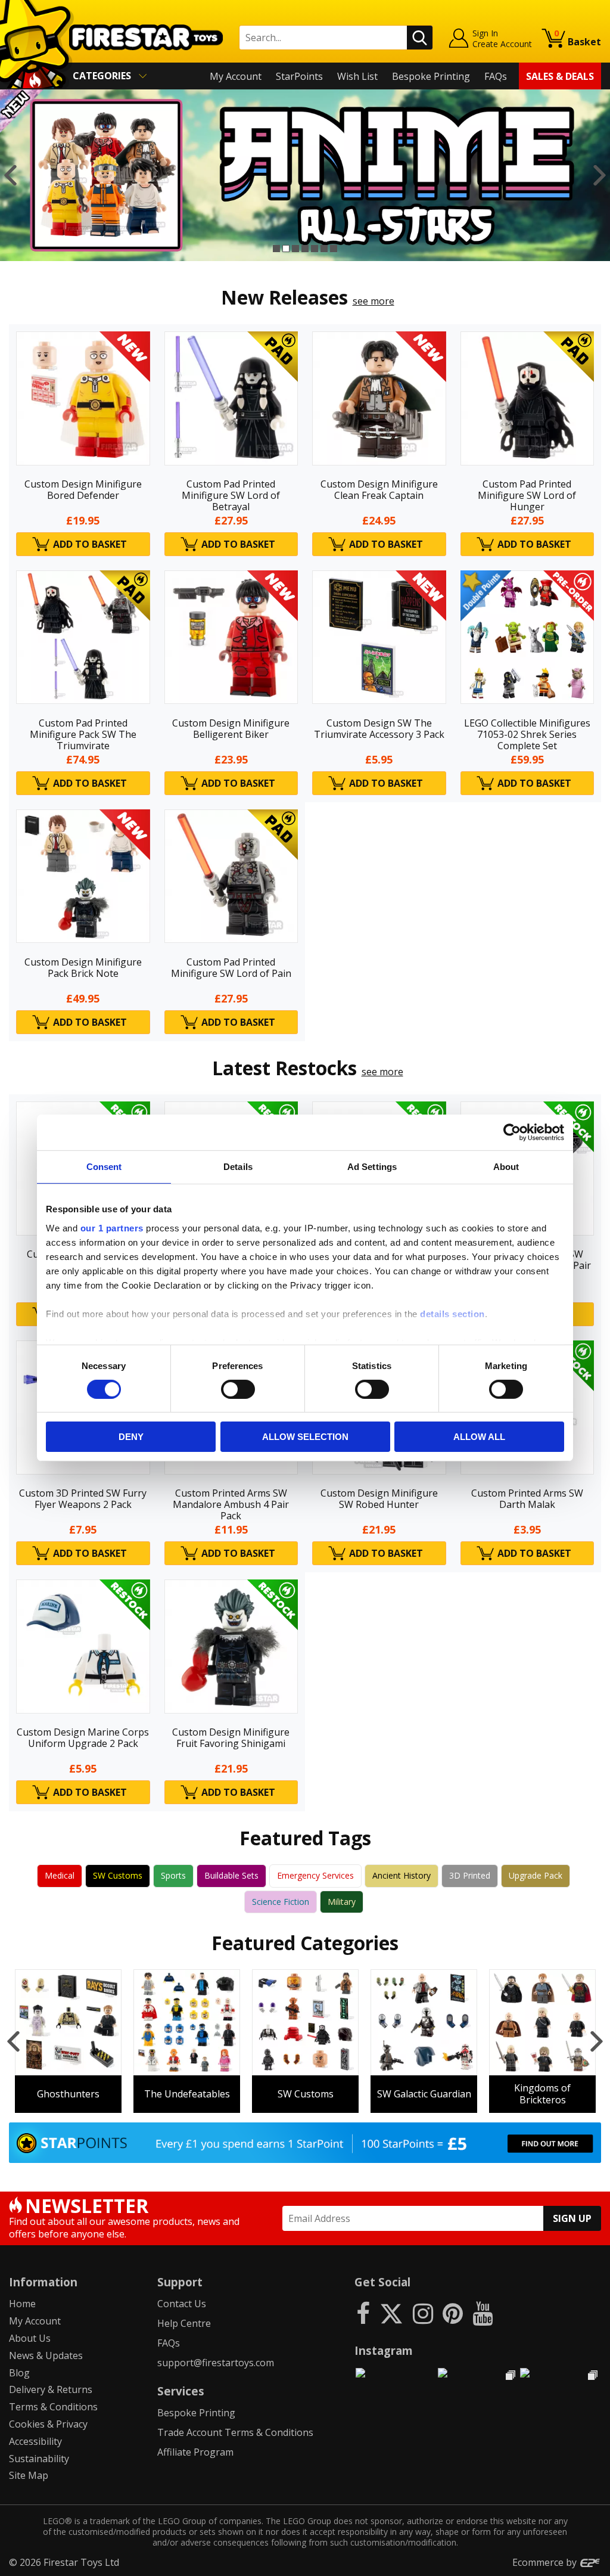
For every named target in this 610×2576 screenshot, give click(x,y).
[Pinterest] (453, 2313)
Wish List (357, 76)
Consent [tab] (104, 1167)
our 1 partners (112, 1228)
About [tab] (506, 1167)
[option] (305, 175)
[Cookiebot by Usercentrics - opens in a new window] (512, 1132)
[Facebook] (363, 2313)
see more (374, 301)
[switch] (238, 1389)
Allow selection (305, 1437)
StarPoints (299, 76)
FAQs (496, 76)
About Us (30, 2338)
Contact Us (182, 2304)
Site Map (29, 2475)
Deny (131, 1437)
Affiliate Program (195, 2452)
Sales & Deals (560, 76)
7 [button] (334, 249)
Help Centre (184, 2323)
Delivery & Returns (51, 2389)
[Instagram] (423, 2313)
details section (452, 1313)
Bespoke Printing (431, 76)
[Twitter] (391, 2313)
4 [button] (305, 249)
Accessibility (35, 2441)
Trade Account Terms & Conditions (235, 2432)
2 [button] (286, 249)
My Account (236, 76)
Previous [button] (10, 175)
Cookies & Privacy (48, 2424)
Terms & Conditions (53, 2407)
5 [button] (315, 249)
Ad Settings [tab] (372, 1167)
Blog (19, 2373)
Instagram (384, 2350)
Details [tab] (238, 1167)
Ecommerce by (546, 2562)
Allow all (479, 1437)
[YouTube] (483, 2313)
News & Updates (46, 2355)
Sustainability (39, 2459)
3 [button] (295, 249)
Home (22, 2304)
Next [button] (600, 175)
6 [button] (324, 249)
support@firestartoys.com (216, 2363)
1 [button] (276, 249)
